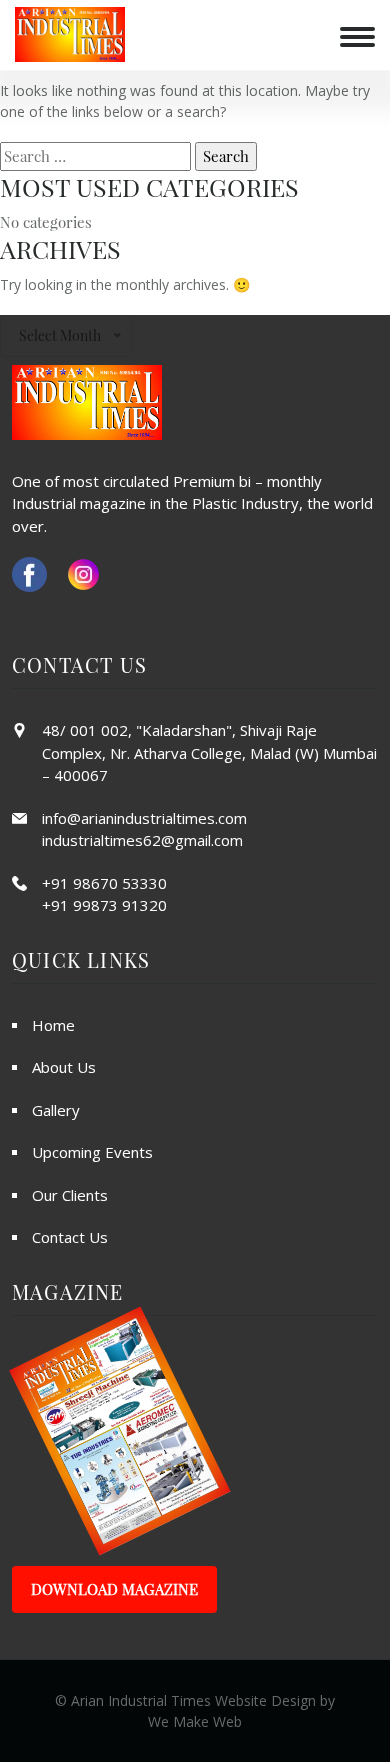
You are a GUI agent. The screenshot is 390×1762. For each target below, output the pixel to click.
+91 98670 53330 (104, 883)
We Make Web (195, 1721)
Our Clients (70, 1195)
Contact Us (70, 1237)
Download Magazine (114, 1589)
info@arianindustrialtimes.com (144, 818)
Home (53, 1025)
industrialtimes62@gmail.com (142, 840)
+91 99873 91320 (104, 905)
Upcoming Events (92, 1152)
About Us (64, 1067)
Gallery (56, 1110)
